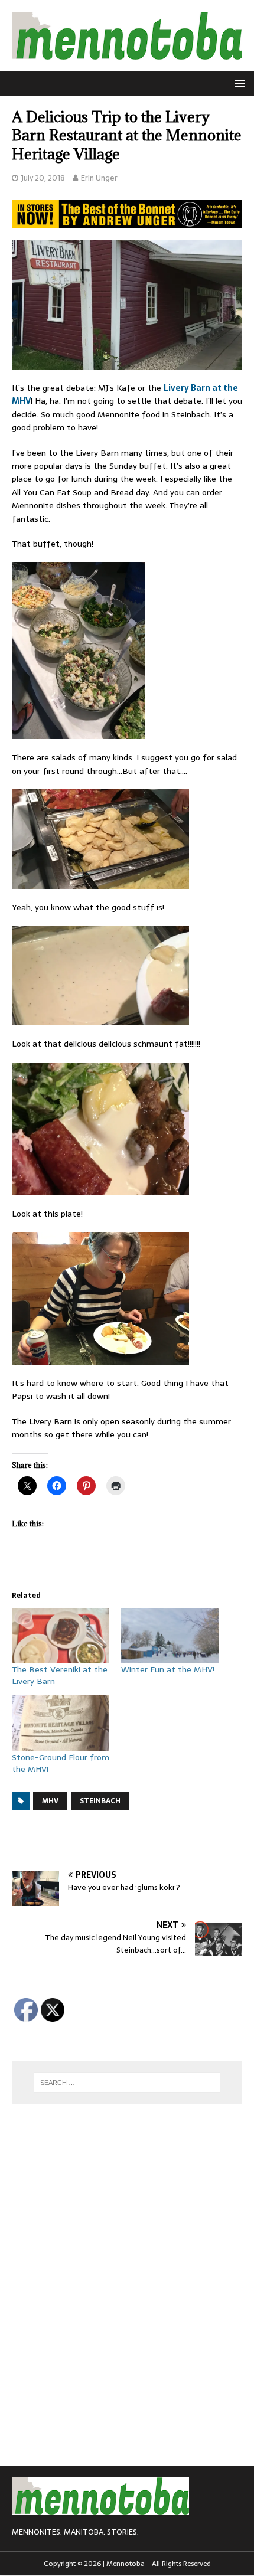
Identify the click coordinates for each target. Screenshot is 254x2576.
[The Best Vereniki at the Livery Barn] (61, 1636)
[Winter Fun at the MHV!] (170, 1636)
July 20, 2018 (43, 178)
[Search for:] (127, 2083)
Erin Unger (99, 178)
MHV (50, 1801)
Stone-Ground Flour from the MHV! (61, 1763)
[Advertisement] (133, 1841)
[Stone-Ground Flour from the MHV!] (61, 1723)
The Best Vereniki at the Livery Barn (60, 1675)
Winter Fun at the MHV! (168, 1669)
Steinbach (100, 1801)
